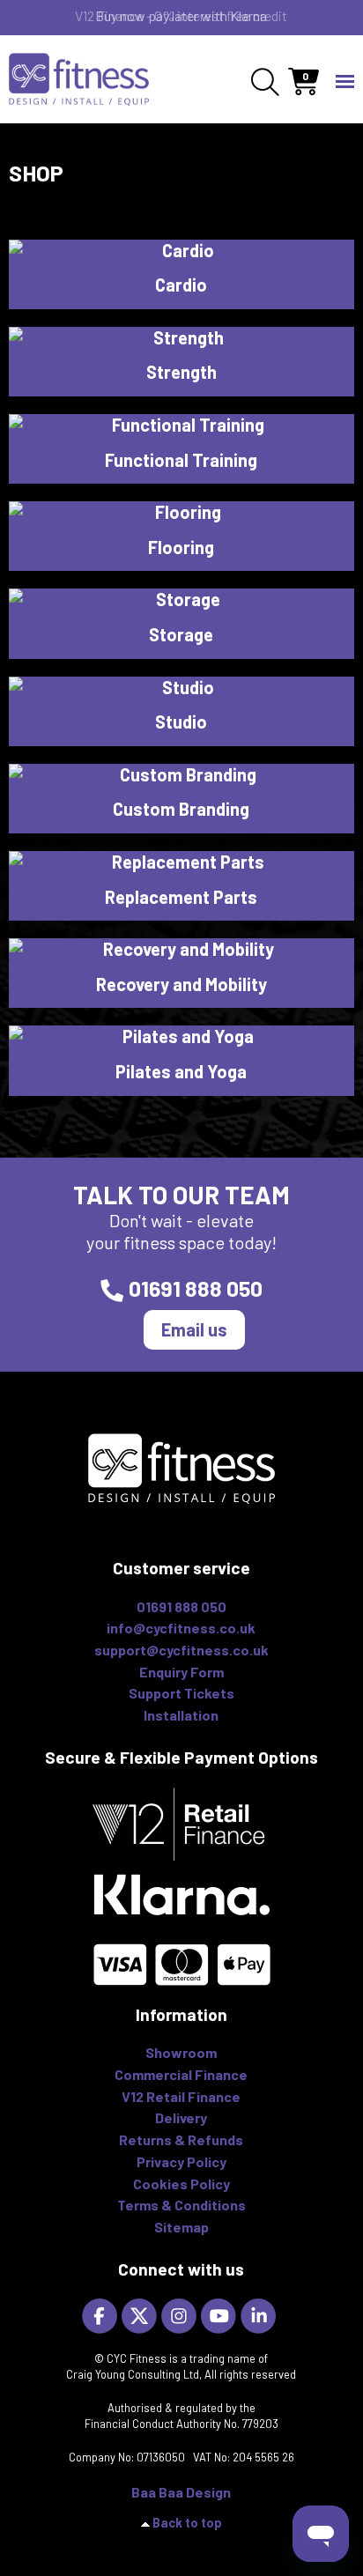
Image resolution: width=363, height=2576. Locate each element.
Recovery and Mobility (181, 984)
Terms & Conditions (181, 2205)
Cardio (181, 285)
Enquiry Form (181, 1672)
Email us (194, 1329)
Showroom (181, 2052)
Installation (181, 1715)
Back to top (187, 2523)
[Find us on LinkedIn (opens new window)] (260, 2315)
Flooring (181, 547)
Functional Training (181, 460)
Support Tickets (181, 1693)
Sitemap (181, 2227)
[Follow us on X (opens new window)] (141, 2315)
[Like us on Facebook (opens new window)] (102, 2315)
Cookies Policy (181, 2184)
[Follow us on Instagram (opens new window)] (181, 2315)
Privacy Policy (181, 2161)
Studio (181, 722)
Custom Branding (181, 809)
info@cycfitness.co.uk (181, 1628)
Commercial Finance (181, 2074)
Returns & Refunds (181, 2139)
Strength (181, 372)
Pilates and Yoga (181, 1071)
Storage (181, 634)
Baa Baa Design (181, 2492)
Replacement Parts (181, 897)
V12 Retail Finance (181, 2096)
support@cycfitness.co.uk (181, 1650)
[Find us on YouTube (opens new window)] (221, 2315)
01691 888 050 (196, 1288)
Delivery (181, 2117)
